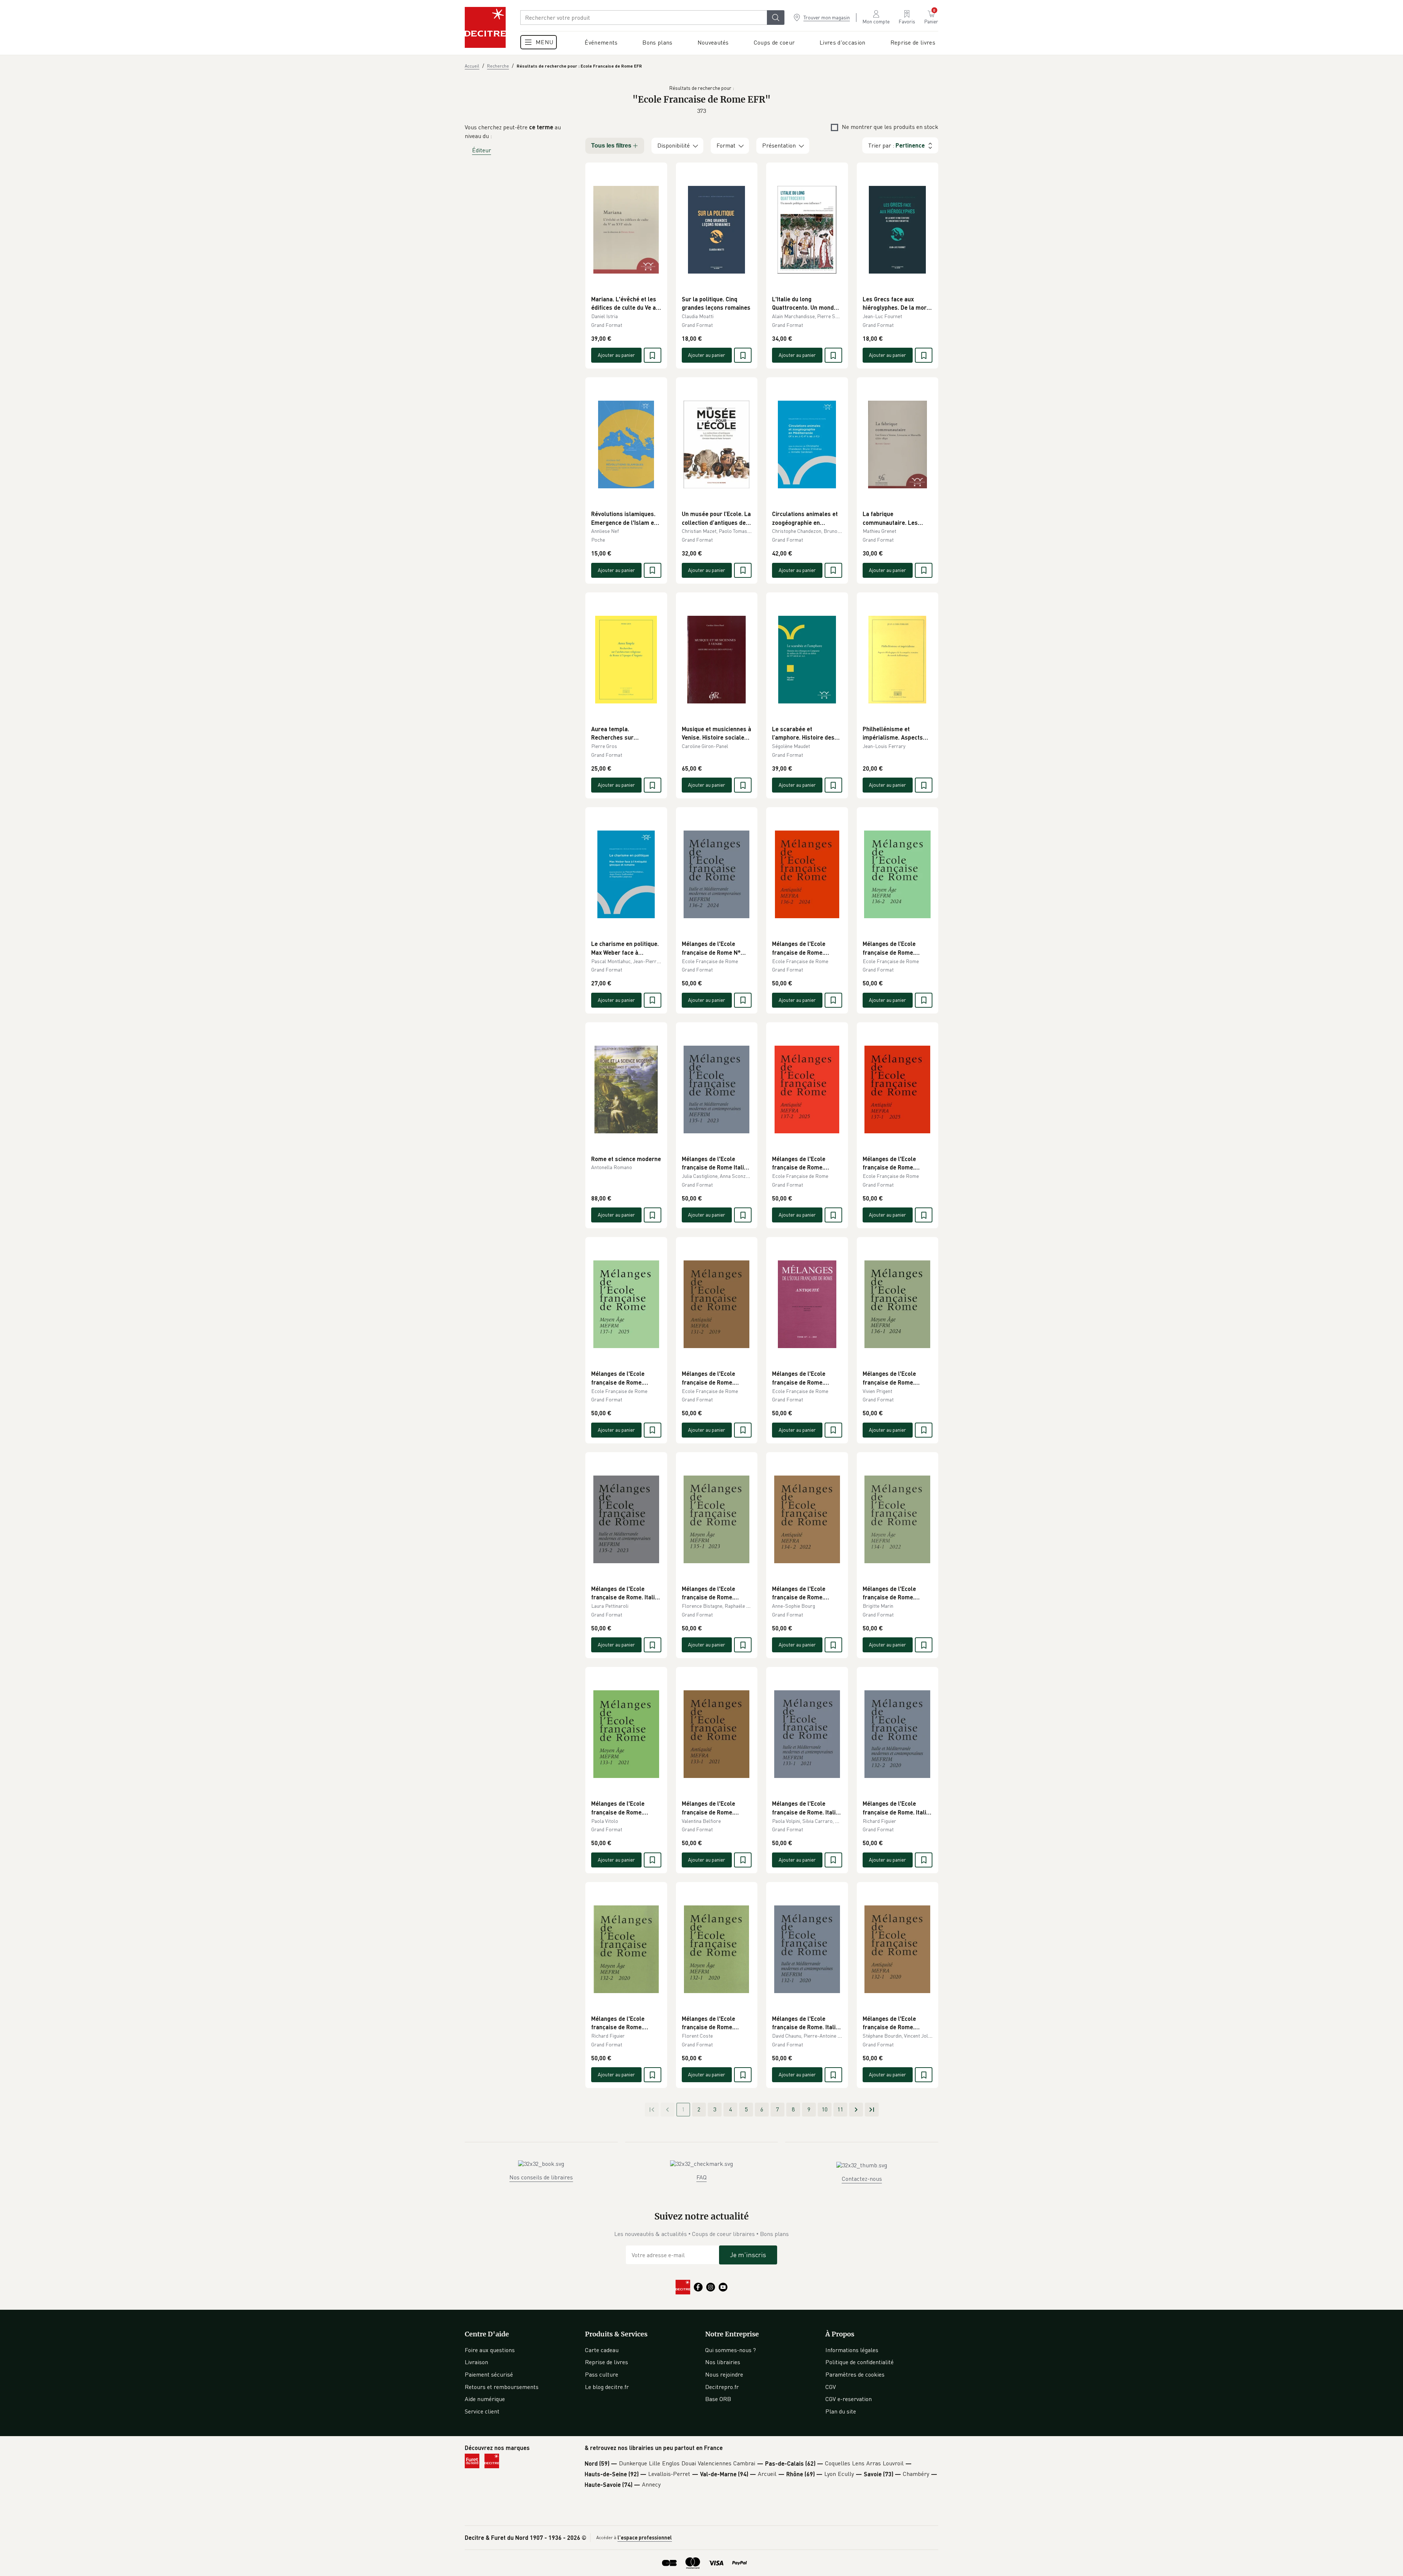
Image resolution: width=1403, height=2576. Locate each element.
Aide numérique (485, 2399)
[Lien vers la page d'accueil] (485, 27)
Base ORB (718, 2399)
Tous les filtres (611, 146)
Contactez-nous (862, 2179)
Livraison (476, 2362)
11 (840, 2109)
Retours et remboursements (502, 2387)
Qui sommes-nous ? (731, 2350)
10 (825, 2109)
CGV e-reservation (849, 2399)
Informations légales (852, 2350)
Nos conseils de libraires (541, 2177)
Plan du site (841, 2411)
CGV (831, 2387)
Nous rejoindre (724, 2374)
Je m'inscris (748, 2255)
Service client (482, 2411)
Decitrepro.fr (722, 2387)
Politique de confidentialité (860, 2362)
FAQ (701, 2177)
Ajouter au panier (616, 355)
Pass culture (602, 2374)
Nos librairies (723, 2362)
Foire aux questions (490, 2350)
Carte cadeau (602, 2350)
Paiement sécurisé (489, 2374)
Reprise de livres (607, 2362)
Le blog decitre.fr (607, 2387)
